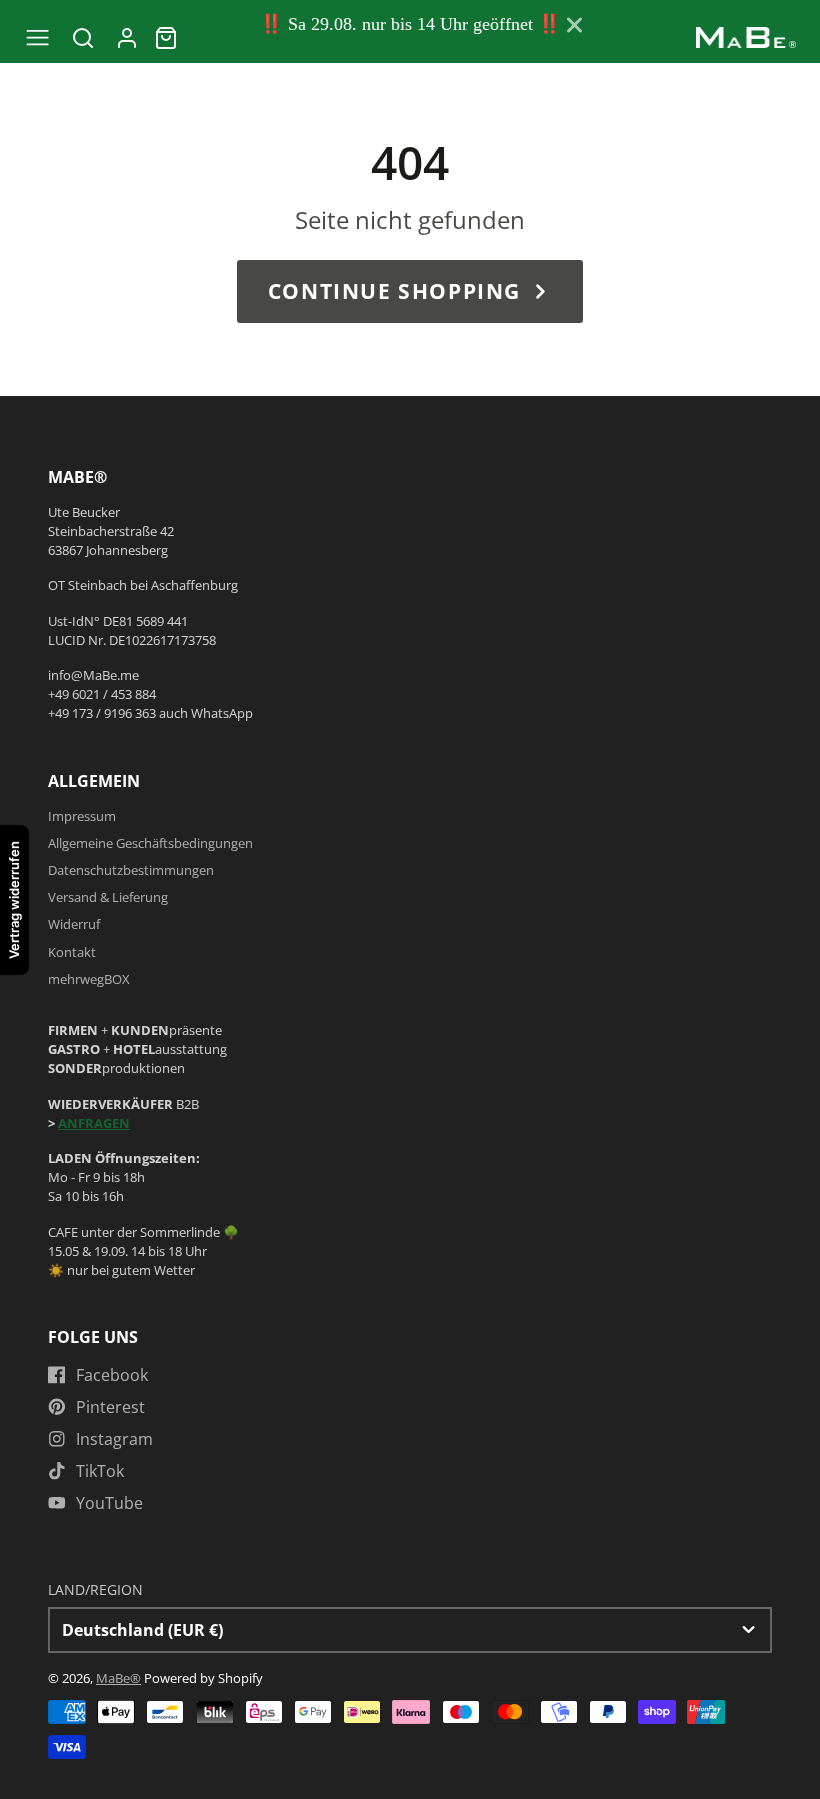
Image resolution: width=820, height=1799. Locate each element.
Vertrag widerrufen (14, 900)
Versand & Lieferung (108, 897)
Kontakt (72, 952)
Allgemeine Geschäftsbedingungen (150, 843)
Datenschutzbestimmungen (131, 870)
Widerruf (74, 924)
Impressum (82, 816)
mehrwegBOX (89, 979)
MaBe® (118, 1678)
